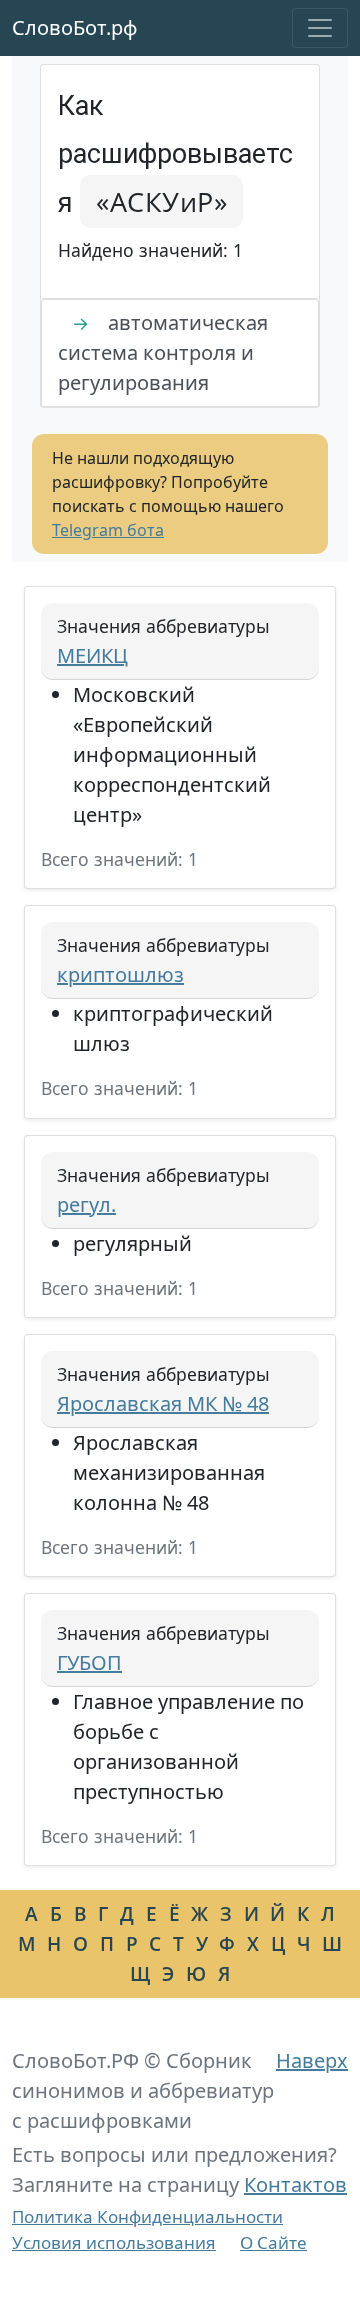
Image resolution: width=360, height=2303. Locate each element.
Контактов (295, 2184)
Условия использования (114, 2242)
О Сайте (273, 2242)
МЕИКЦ (92, 655)
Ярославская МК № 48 (163, 1403)
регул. (86, 1204)
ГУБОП (89, 1662)
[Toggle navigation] (320, 28)
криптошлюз (120, 974)
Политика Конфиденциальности (147, 2216)
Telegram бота (108, 530)
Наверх (312, 2060)
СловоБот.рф (75, 27)
